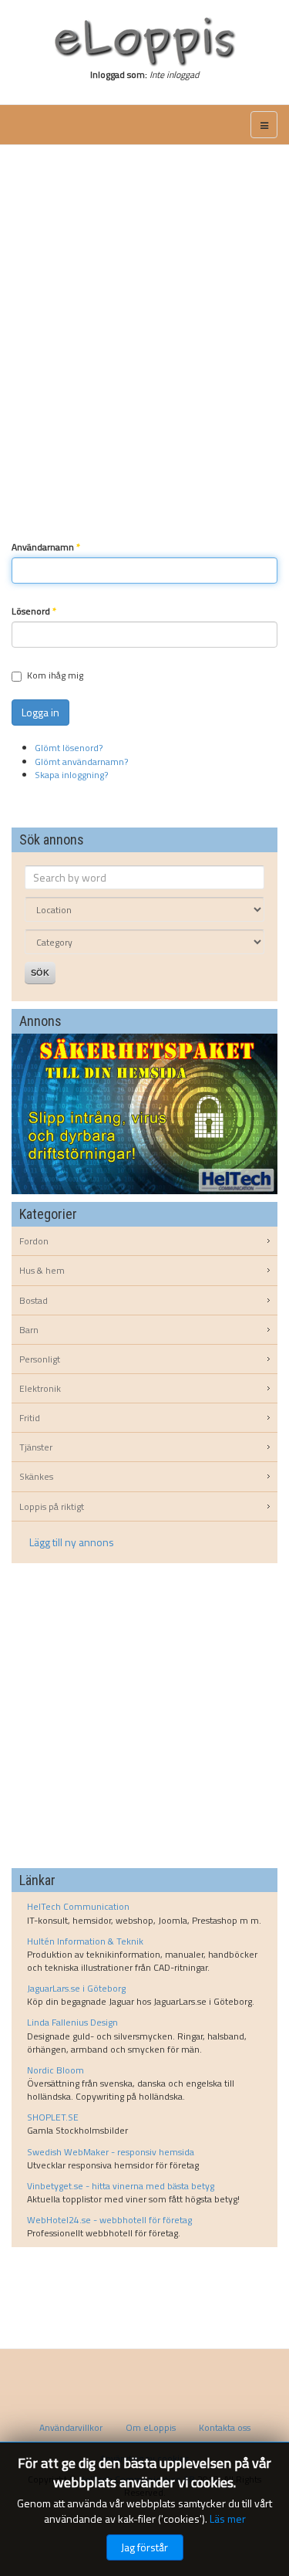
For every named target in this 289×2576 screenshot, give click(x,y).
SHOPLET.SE (53, 2117)
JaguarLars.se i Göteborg (76, 1988)
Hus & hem (42, 1270)
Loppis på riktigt (52, 1506)
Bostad (34, 1300)
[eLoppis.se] (144, 42)
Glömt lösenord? (69, 748)
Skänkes (36, 1476)
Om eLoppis (151, 2427)
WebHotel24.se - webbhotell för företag (109, 2220)
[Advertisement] (144, 321)
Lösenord (34, 611)
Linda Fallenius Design (72, 2022)
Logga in (40, 712)
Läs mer (228, 2518)
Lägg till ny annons (72, 1542)
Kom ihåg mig (55, 675)
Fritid (30, 1418)
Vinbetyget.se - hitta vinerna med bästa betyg (121, 2186)
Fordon (34, 1241)
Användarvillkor (71, 2427)
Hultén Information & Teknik (85, 1941)
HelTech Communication (78, 1906)
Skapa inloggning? (71, 775)
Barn (29, 1330)
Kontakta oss (225, 2427)
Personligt (40, 1359)
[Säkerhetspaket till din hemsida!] (144, 1113)
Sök (40, 973)
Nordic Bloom (55, 2070)
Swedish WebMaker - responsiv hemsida (111, 2152)
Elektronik (40, 1388)
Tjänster (36, 1447)
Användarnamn (46, 547)
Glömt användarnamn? (81, 762)
